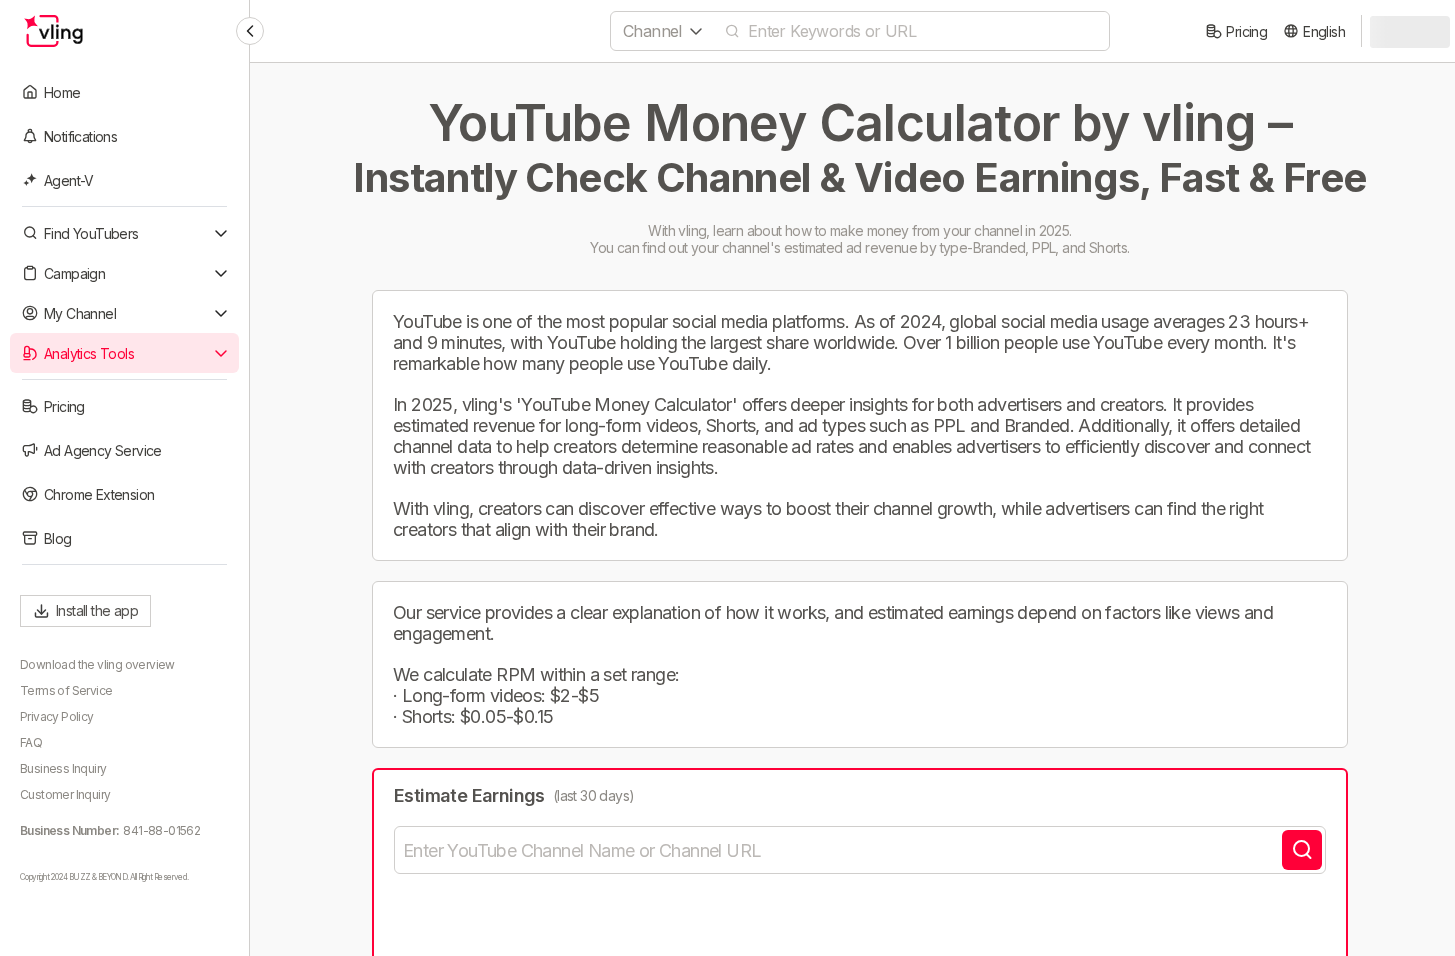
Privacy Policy (57, 716)
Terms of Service (66, 690)
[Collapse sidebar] (250, 31)
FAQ (31, 742)
